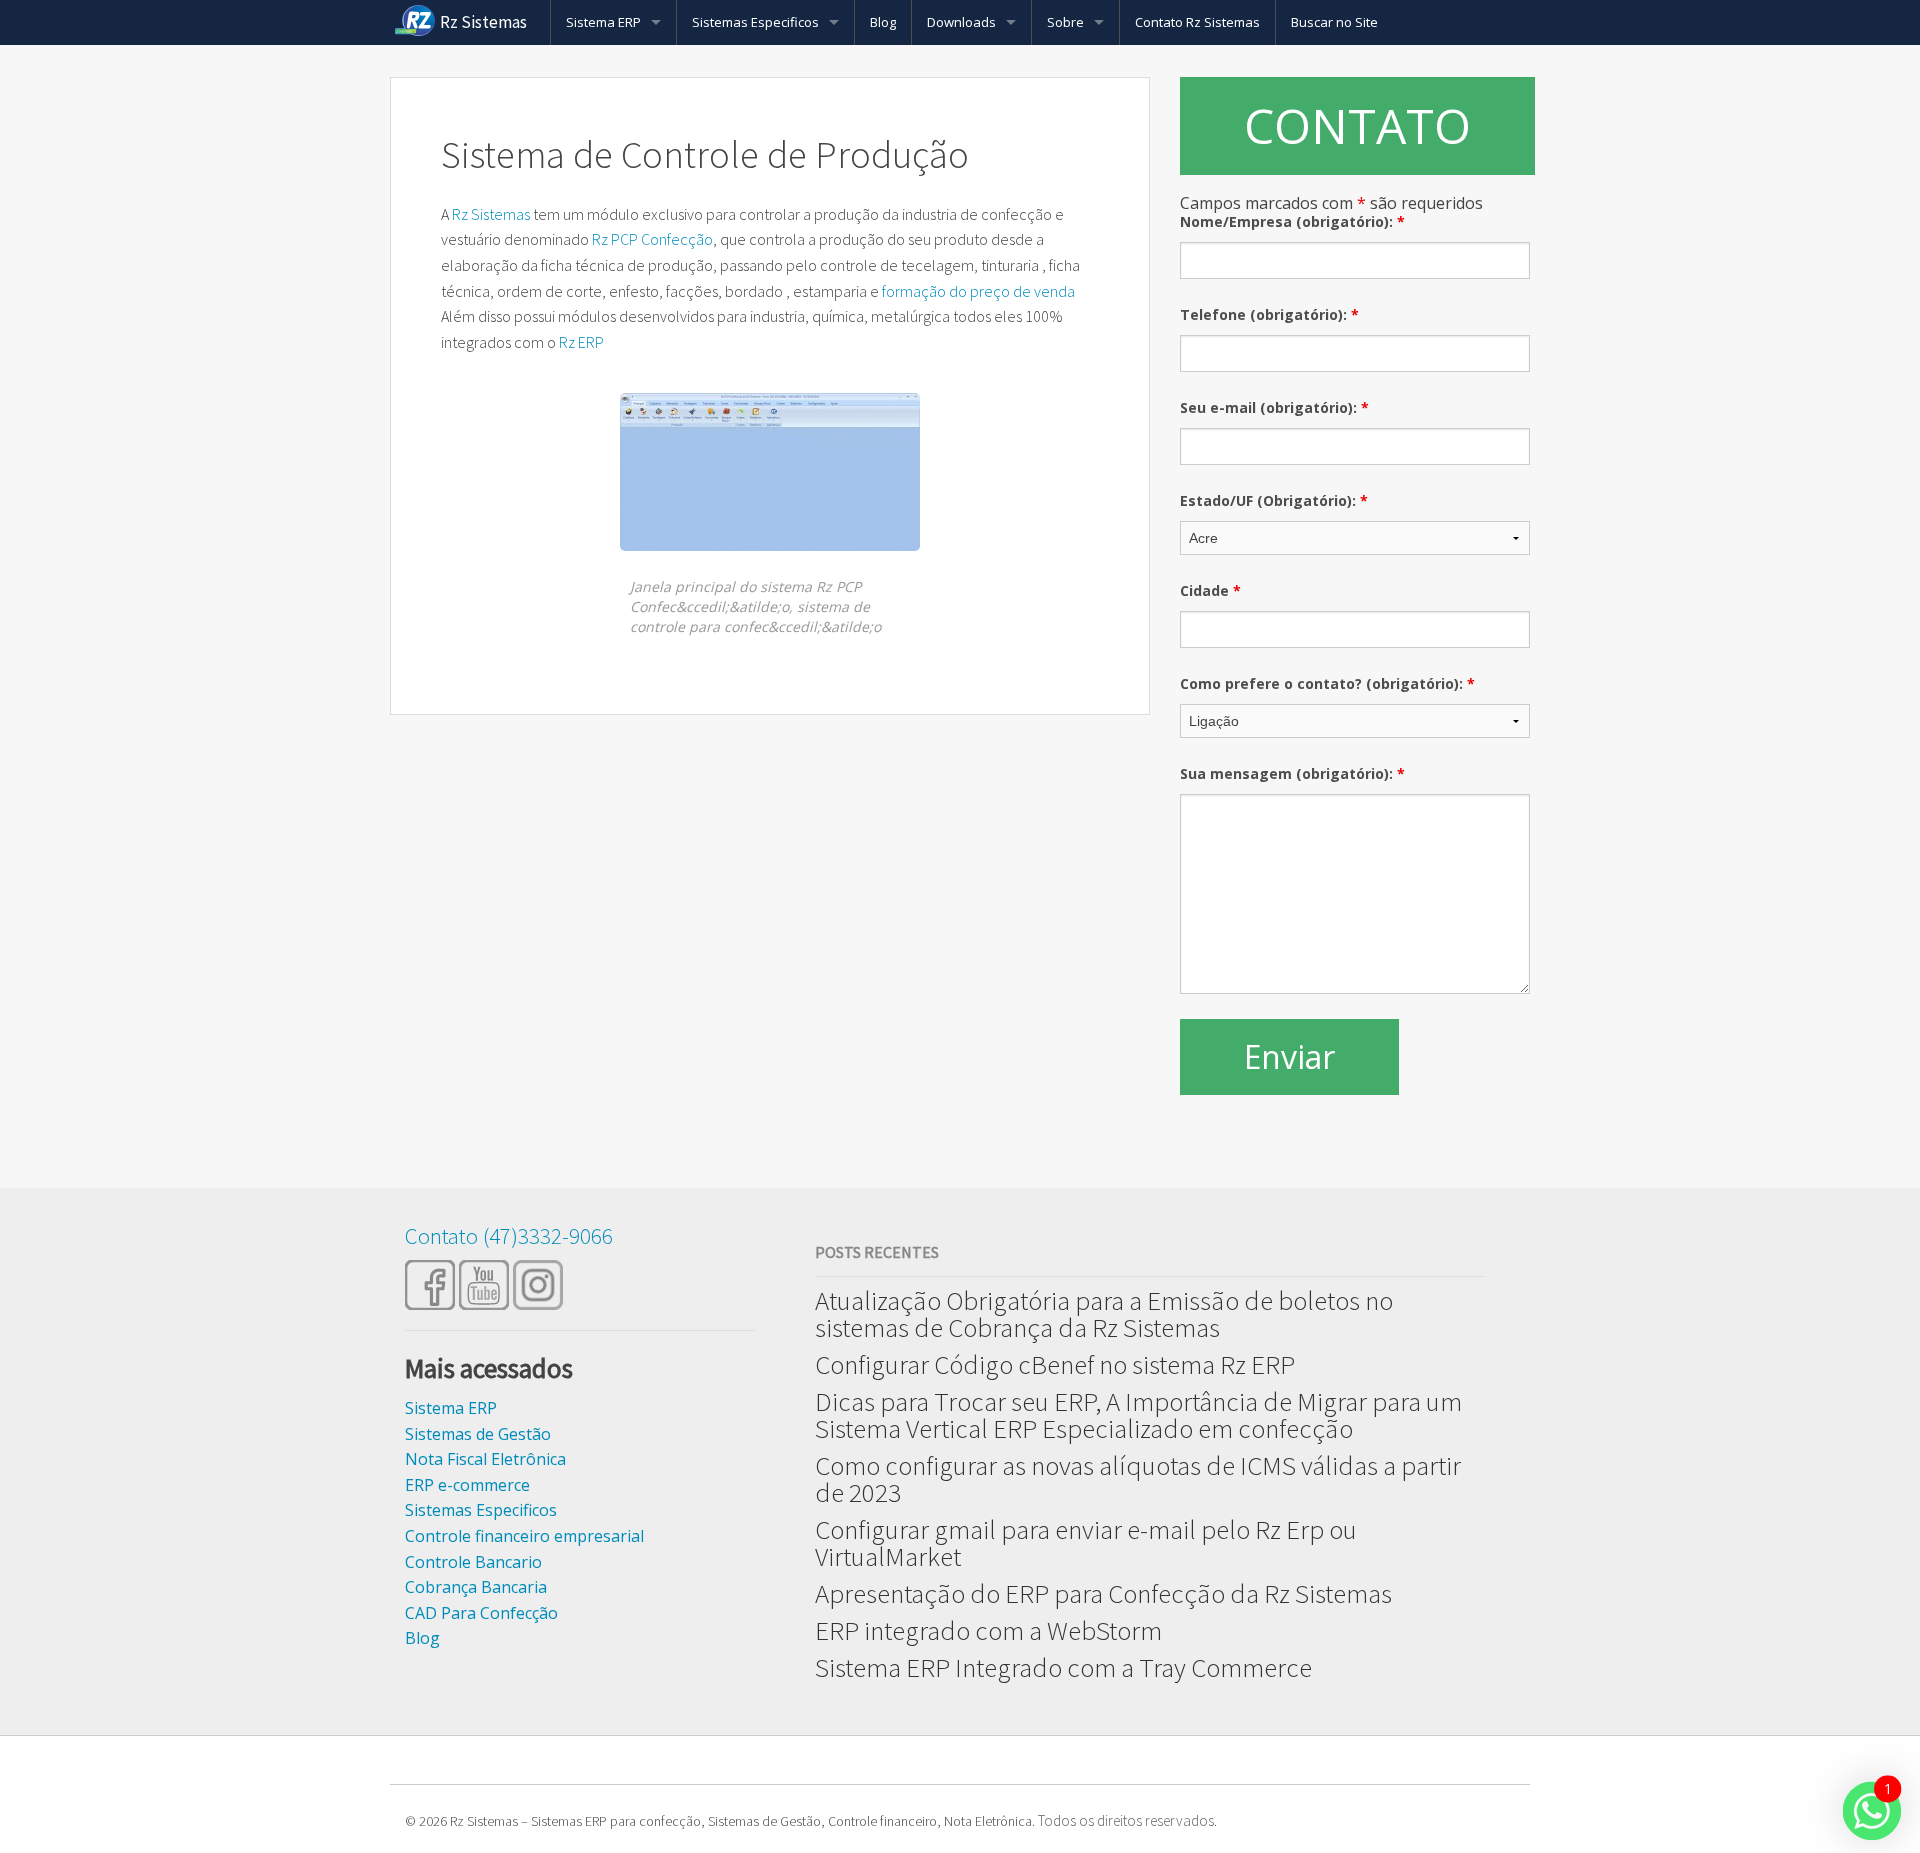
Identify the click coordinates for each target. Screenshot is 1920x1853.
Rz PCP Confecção (652, 239)
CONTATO (1357, 125)
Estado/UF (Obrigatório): (1274, 500)
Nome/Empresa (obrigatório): (1292, 221)
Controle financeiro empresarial (524, 1536)
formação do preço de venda (977, 291)
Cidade (1210, 590)
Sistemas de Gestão (478, 1434)
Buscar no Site (1334, 22)
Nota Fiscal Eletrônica (485, 1459)
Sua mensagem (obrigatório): (1292, 773)
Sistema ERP (603, 22)
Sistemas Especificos (755, 22)
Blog (883, 22)
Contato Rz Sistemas (1197, 22)
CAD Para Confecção (481, 1613)
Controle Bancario (473, 1562)
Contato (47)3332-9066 (509, 1235)
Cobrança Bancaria (476, 1587)
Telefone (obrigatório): (1269, 314)
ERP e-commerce (467, 1485)
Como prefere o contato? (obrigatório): (1327, 683)
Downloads (961, 22)
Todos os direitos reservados (1126, 1820)
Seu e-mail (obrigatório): (1274, 407)
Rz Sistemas (483, 22)
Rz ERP (581, 342)
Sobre (1065, 22)
